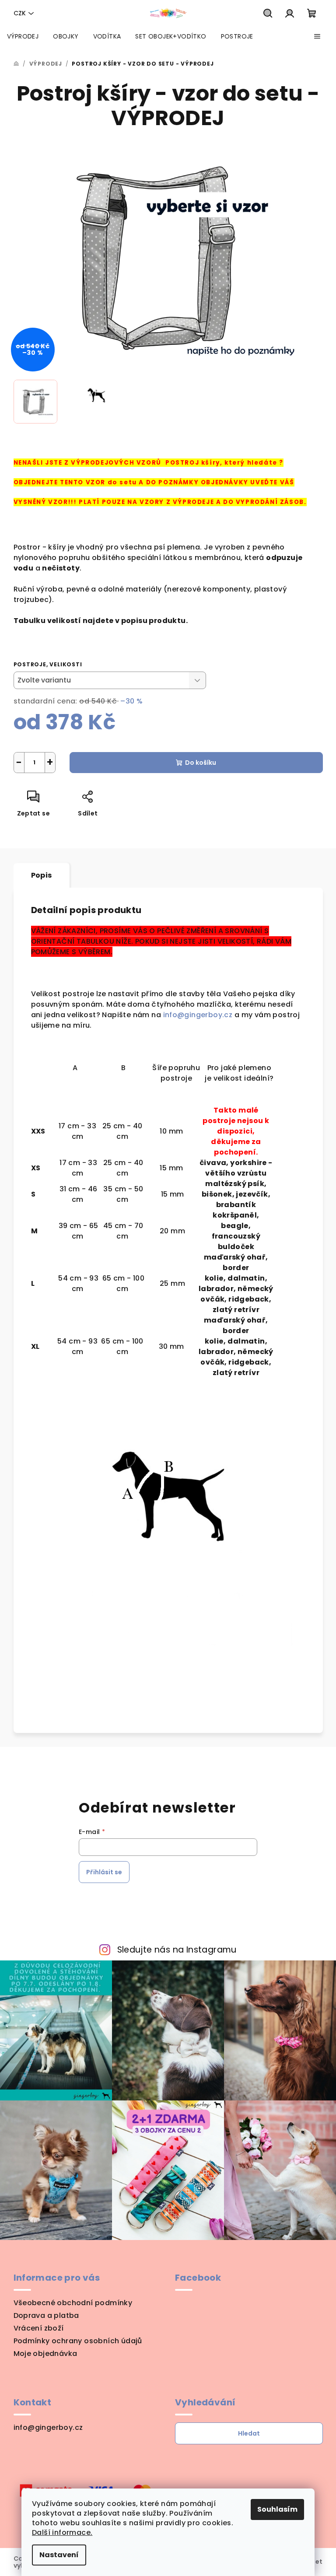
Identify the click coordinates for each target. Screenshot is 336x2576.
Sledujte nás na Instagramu (177, 1950)
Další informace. (62, 2532)
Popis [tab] (42, 875)
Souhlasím (277, 2509)
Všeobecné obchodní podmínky (73, 2303)
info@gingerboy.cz (199, 1015)
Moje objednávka (45, 2354)
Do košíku (201, 763)
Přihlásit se (104, 1872)
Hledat (249, 2433)
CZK (20, 13)
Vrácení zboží (39, 2328)
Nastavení (59, 2555)
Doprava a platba (46, 2315)
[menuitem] (23, 36)
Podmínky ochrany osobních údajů (78, 2341)
